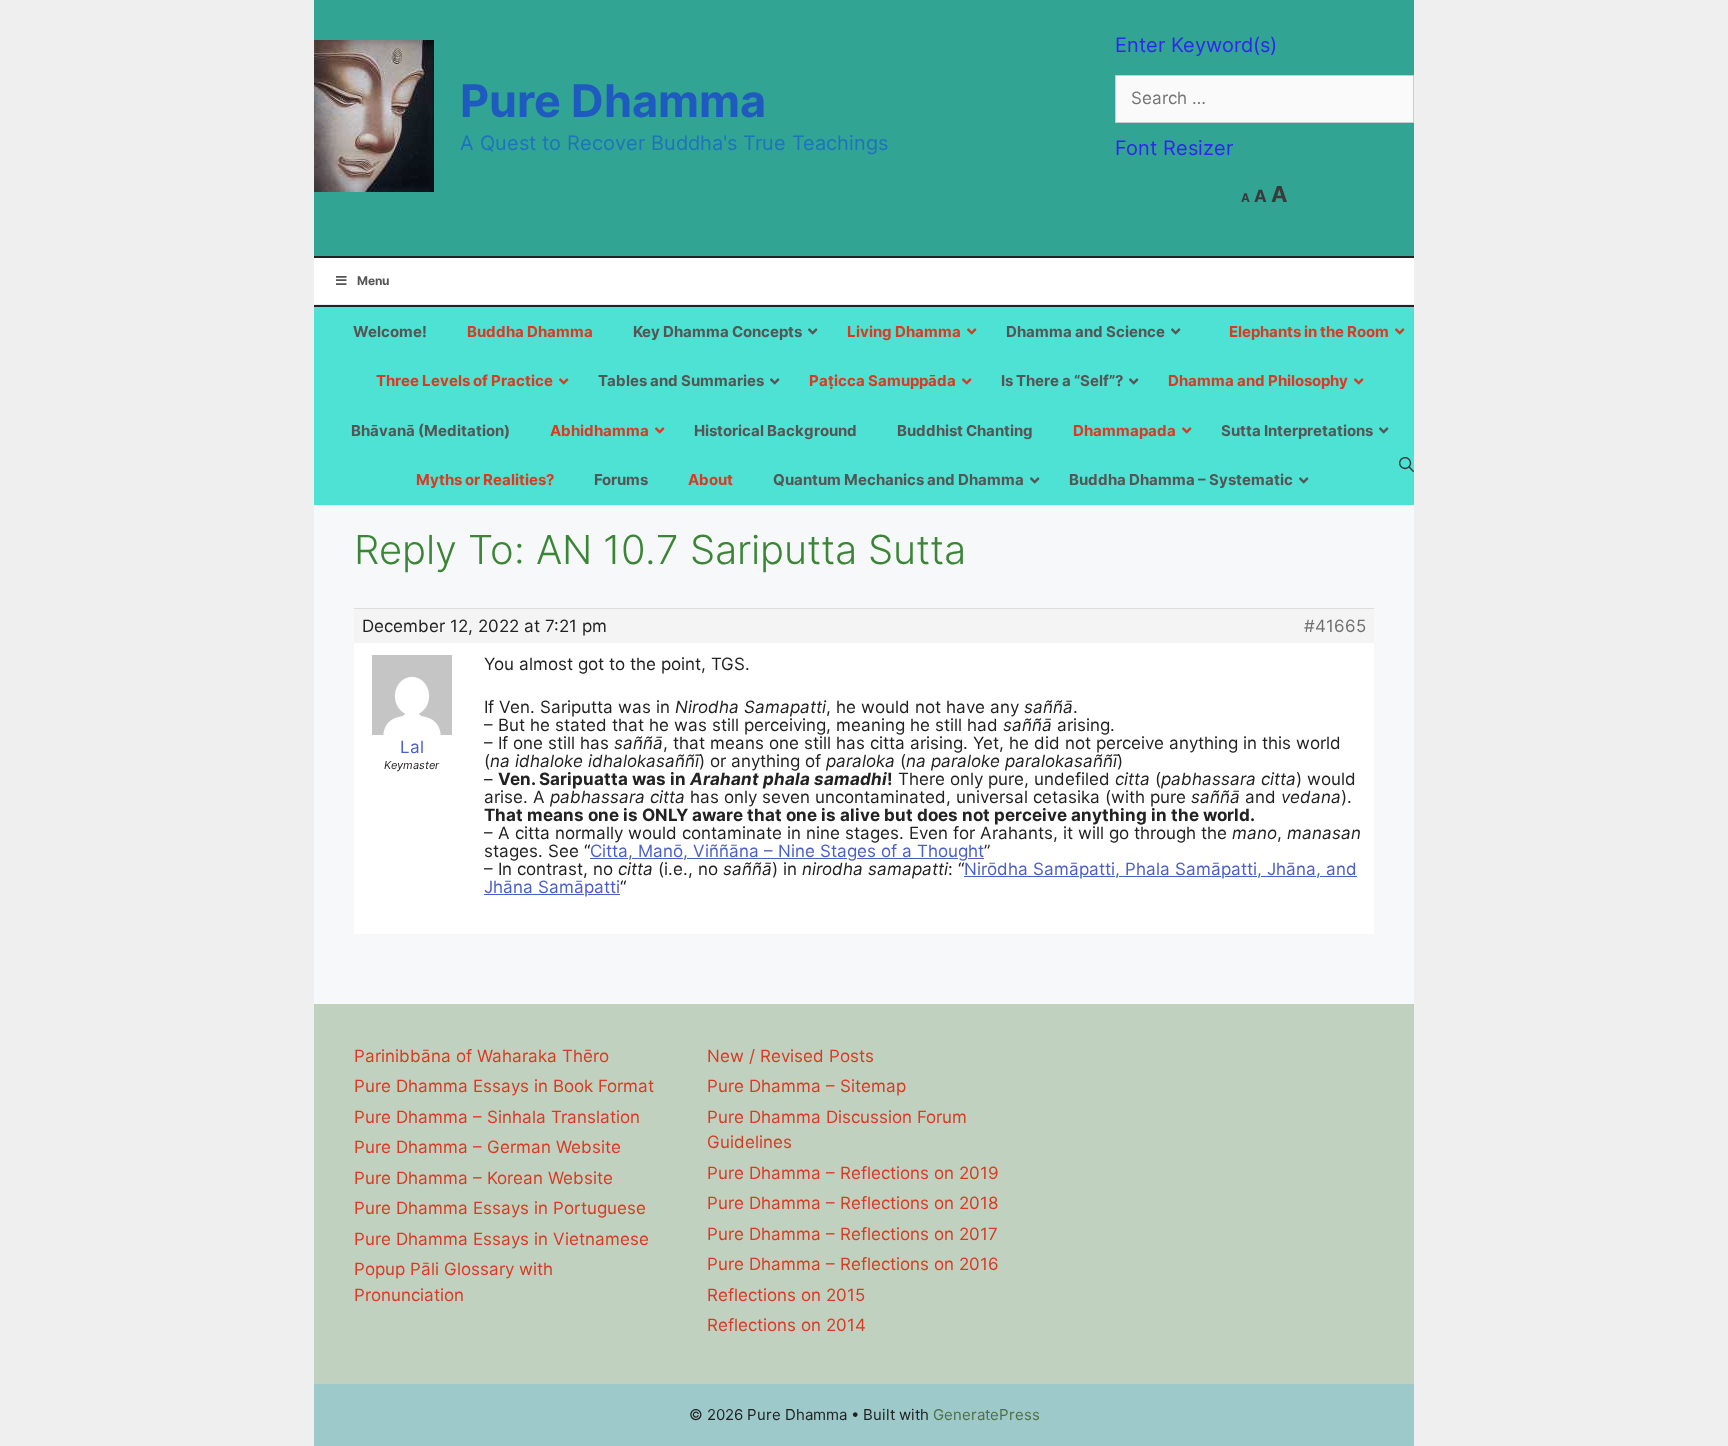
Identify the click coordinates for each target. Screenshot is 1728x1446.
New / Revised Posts (790, 1056)
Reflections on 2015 (786, 1295)
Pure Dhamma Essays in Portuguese (500, 1208)
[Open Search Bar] (1406, 464)
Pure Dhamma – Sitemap (806, 1086)
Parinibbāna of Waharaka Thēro (481, 1056)
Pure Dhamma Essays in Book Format (504, 1086)
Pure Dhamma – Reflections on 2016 (853, 1264)
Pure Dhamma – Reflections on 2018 (852, 1203)
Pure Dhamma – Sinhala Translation (497, 1117)
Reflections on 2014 (786, 1325)
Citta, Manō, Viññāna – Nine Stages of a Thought (787, 851)
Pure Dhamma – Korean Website (483, 1178)
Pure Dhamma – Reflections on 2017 (852, 1234)
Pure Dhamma (613, 100)
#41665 (1335, 626)
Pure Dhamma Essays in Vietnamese (501, 1239)
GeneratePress (986, 1414)
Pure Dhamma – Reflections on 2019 (853, 1173)
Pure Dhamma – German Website (487, 1147)
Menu (373, 280)
